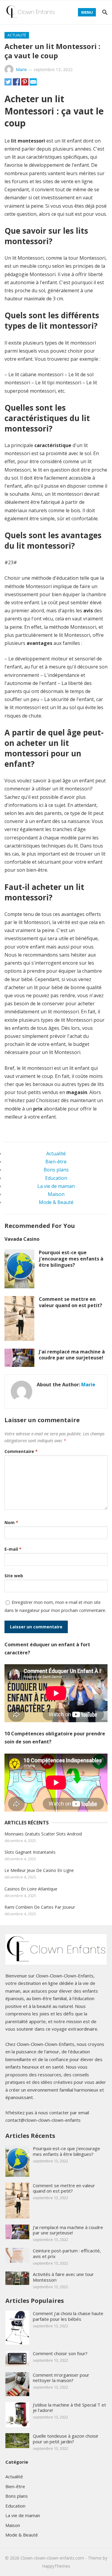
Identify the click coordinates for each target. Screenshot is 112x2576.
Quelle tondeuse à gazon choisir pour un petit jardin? (66, 2439)
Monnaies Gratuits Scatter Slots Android (43, 1834)
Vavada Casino (22, 1239)
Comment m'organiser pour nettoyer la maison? (61, 2378)
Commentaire (21, 1451)
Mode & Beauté (56, 1202)
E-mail (13, 1549)
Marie (21, 69)
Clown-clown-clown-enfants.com (52, 2558)
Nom (11, 1522)
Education (56, 1178)
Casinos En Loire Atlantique (31, 1889)
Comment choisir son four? (60, 2353)
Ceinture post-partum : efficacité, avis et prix (67, 2253)
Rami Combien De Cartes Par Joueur (40, 1907)
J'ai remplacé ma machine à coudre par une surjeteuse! (72, 1355)
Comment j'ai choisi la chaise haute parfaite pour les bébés (68, 2316)
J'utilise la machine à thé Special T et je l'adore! (69, 2408)
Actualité (17, 35)
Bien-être (56, 1162)
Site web (14, 1576)
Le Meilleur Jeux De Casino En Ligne (39, 1870)
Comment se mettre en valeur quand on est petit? (70, 1302)
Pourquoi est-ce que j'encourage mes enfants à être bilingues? (71, 1259)
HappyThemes (56, 2566)
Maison (56, 1194)
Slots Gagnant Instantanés (30, 1852)
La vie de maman (56, 1186)
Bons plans (56, 1170)
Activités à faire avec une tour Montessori (63, 2277)
